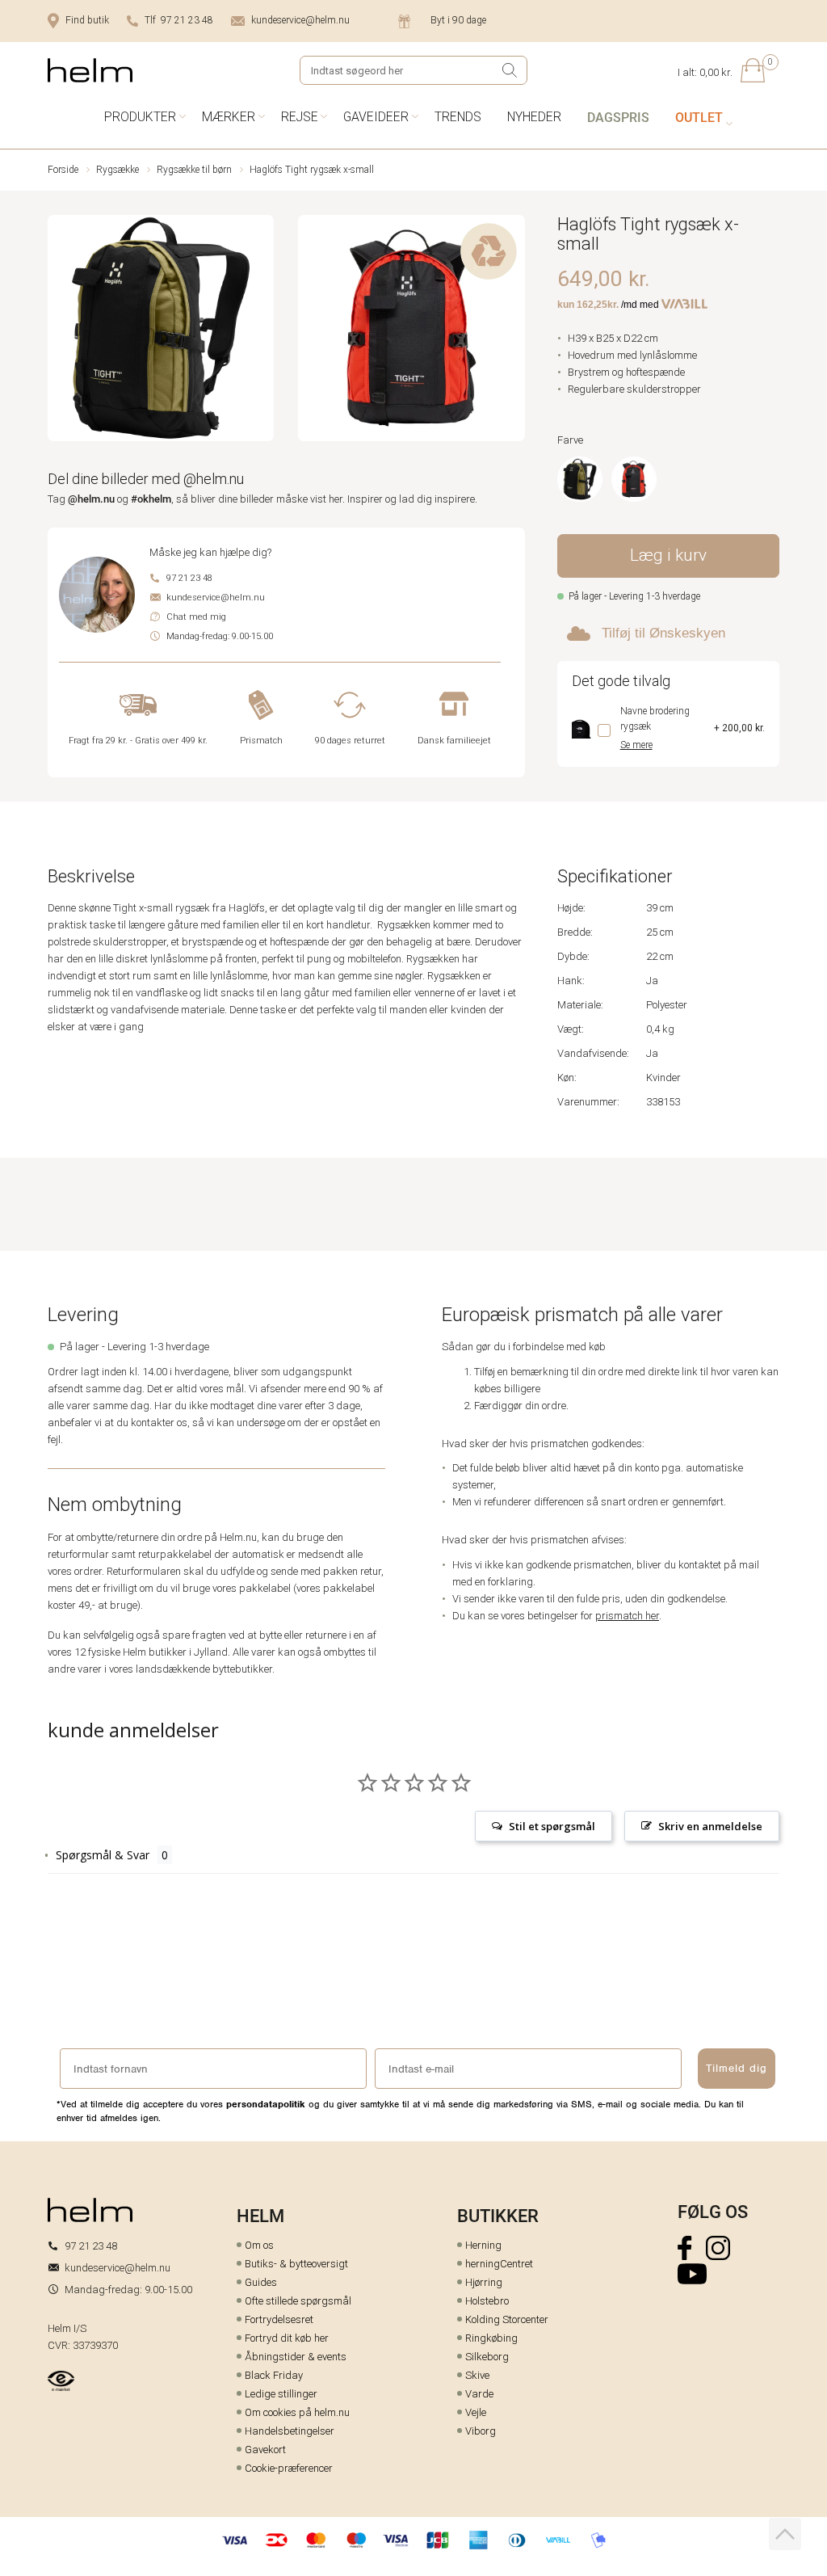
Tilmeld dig (737, 2068)
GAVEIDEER (376, 117)
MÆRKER (229, 117)
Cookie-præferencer (289, 2468)
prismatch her (627, 1616)
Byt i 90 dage (458, 20)
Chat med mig (196, 617)
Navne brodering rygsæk (655, 719)
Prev (59, 331)
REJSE (300, 117)
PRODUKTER (140, 117)
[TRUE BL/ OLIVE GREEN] (580, 479)
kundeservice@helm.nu (300, 20)
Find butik (87, 20)
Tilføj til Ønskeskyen (663, 633)
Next (514, 331)
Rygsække (118, 170)
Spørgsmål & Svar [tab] (103, 1855)
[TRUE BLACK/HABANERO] (634, 479)
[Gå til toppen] (785, 2534)
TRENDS (458, 117)
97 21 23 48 (189, 578)
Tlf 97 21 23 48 (179, 20)
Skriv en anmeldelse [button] (710, 1826)
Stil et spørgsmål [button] (552, 1826)
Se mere (636, 745)
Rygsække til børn (194, 170)
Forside (63, 170)
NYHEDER (534, 117)
